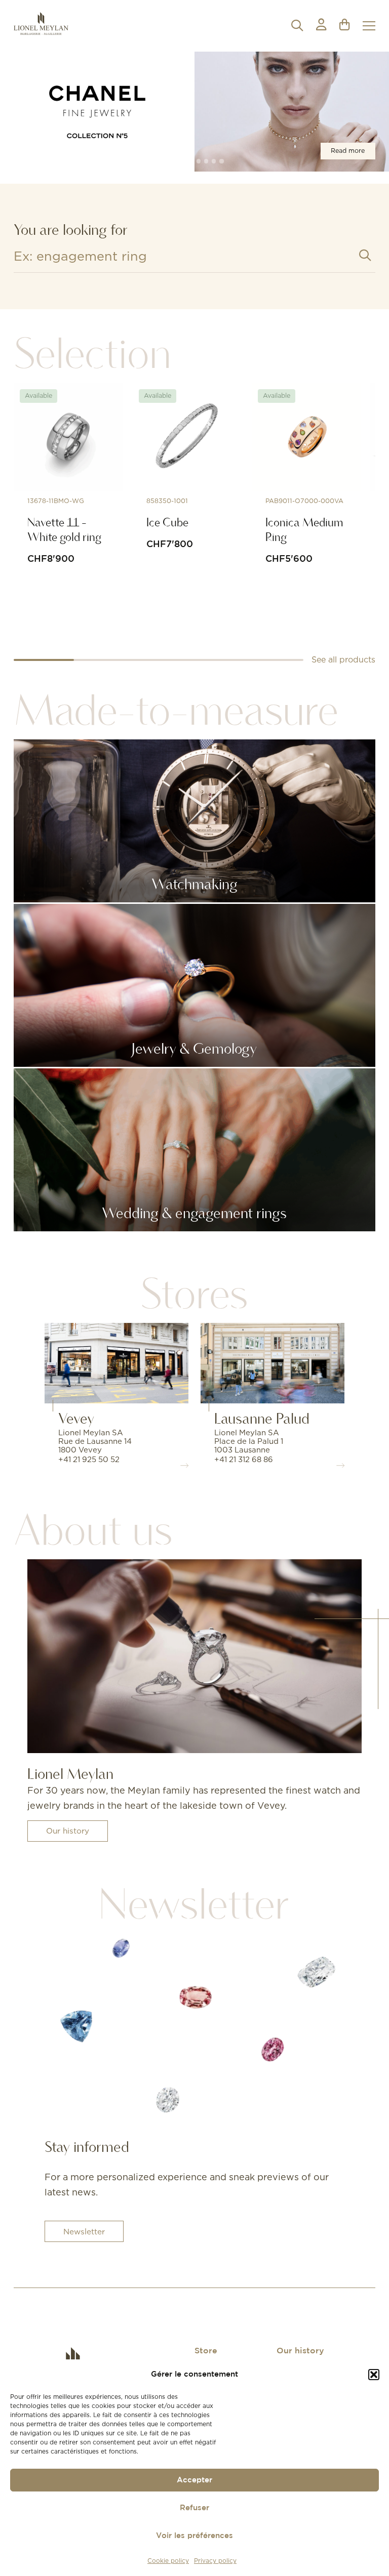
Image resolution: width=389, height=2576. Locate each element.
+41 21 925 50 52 (89, 1459)
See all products (343, 659)
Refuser (194, 2508)
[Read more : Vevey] (117, 1363)
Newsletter (84, 2232)
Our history (68, 1831)
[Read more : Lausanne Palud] (273, 1363)
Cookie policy (168, 2561)
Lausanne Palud (262, 1418)
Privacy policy (215, 2561)
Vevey (76, 1418)
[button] (374, 2375)
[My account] (321, 26)
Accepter (194, 2480)
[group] (194, 112)
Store (206, 2351)
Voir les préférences (194, 2536)
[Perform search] (365, 255)
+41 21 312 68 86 (244, 1459)
